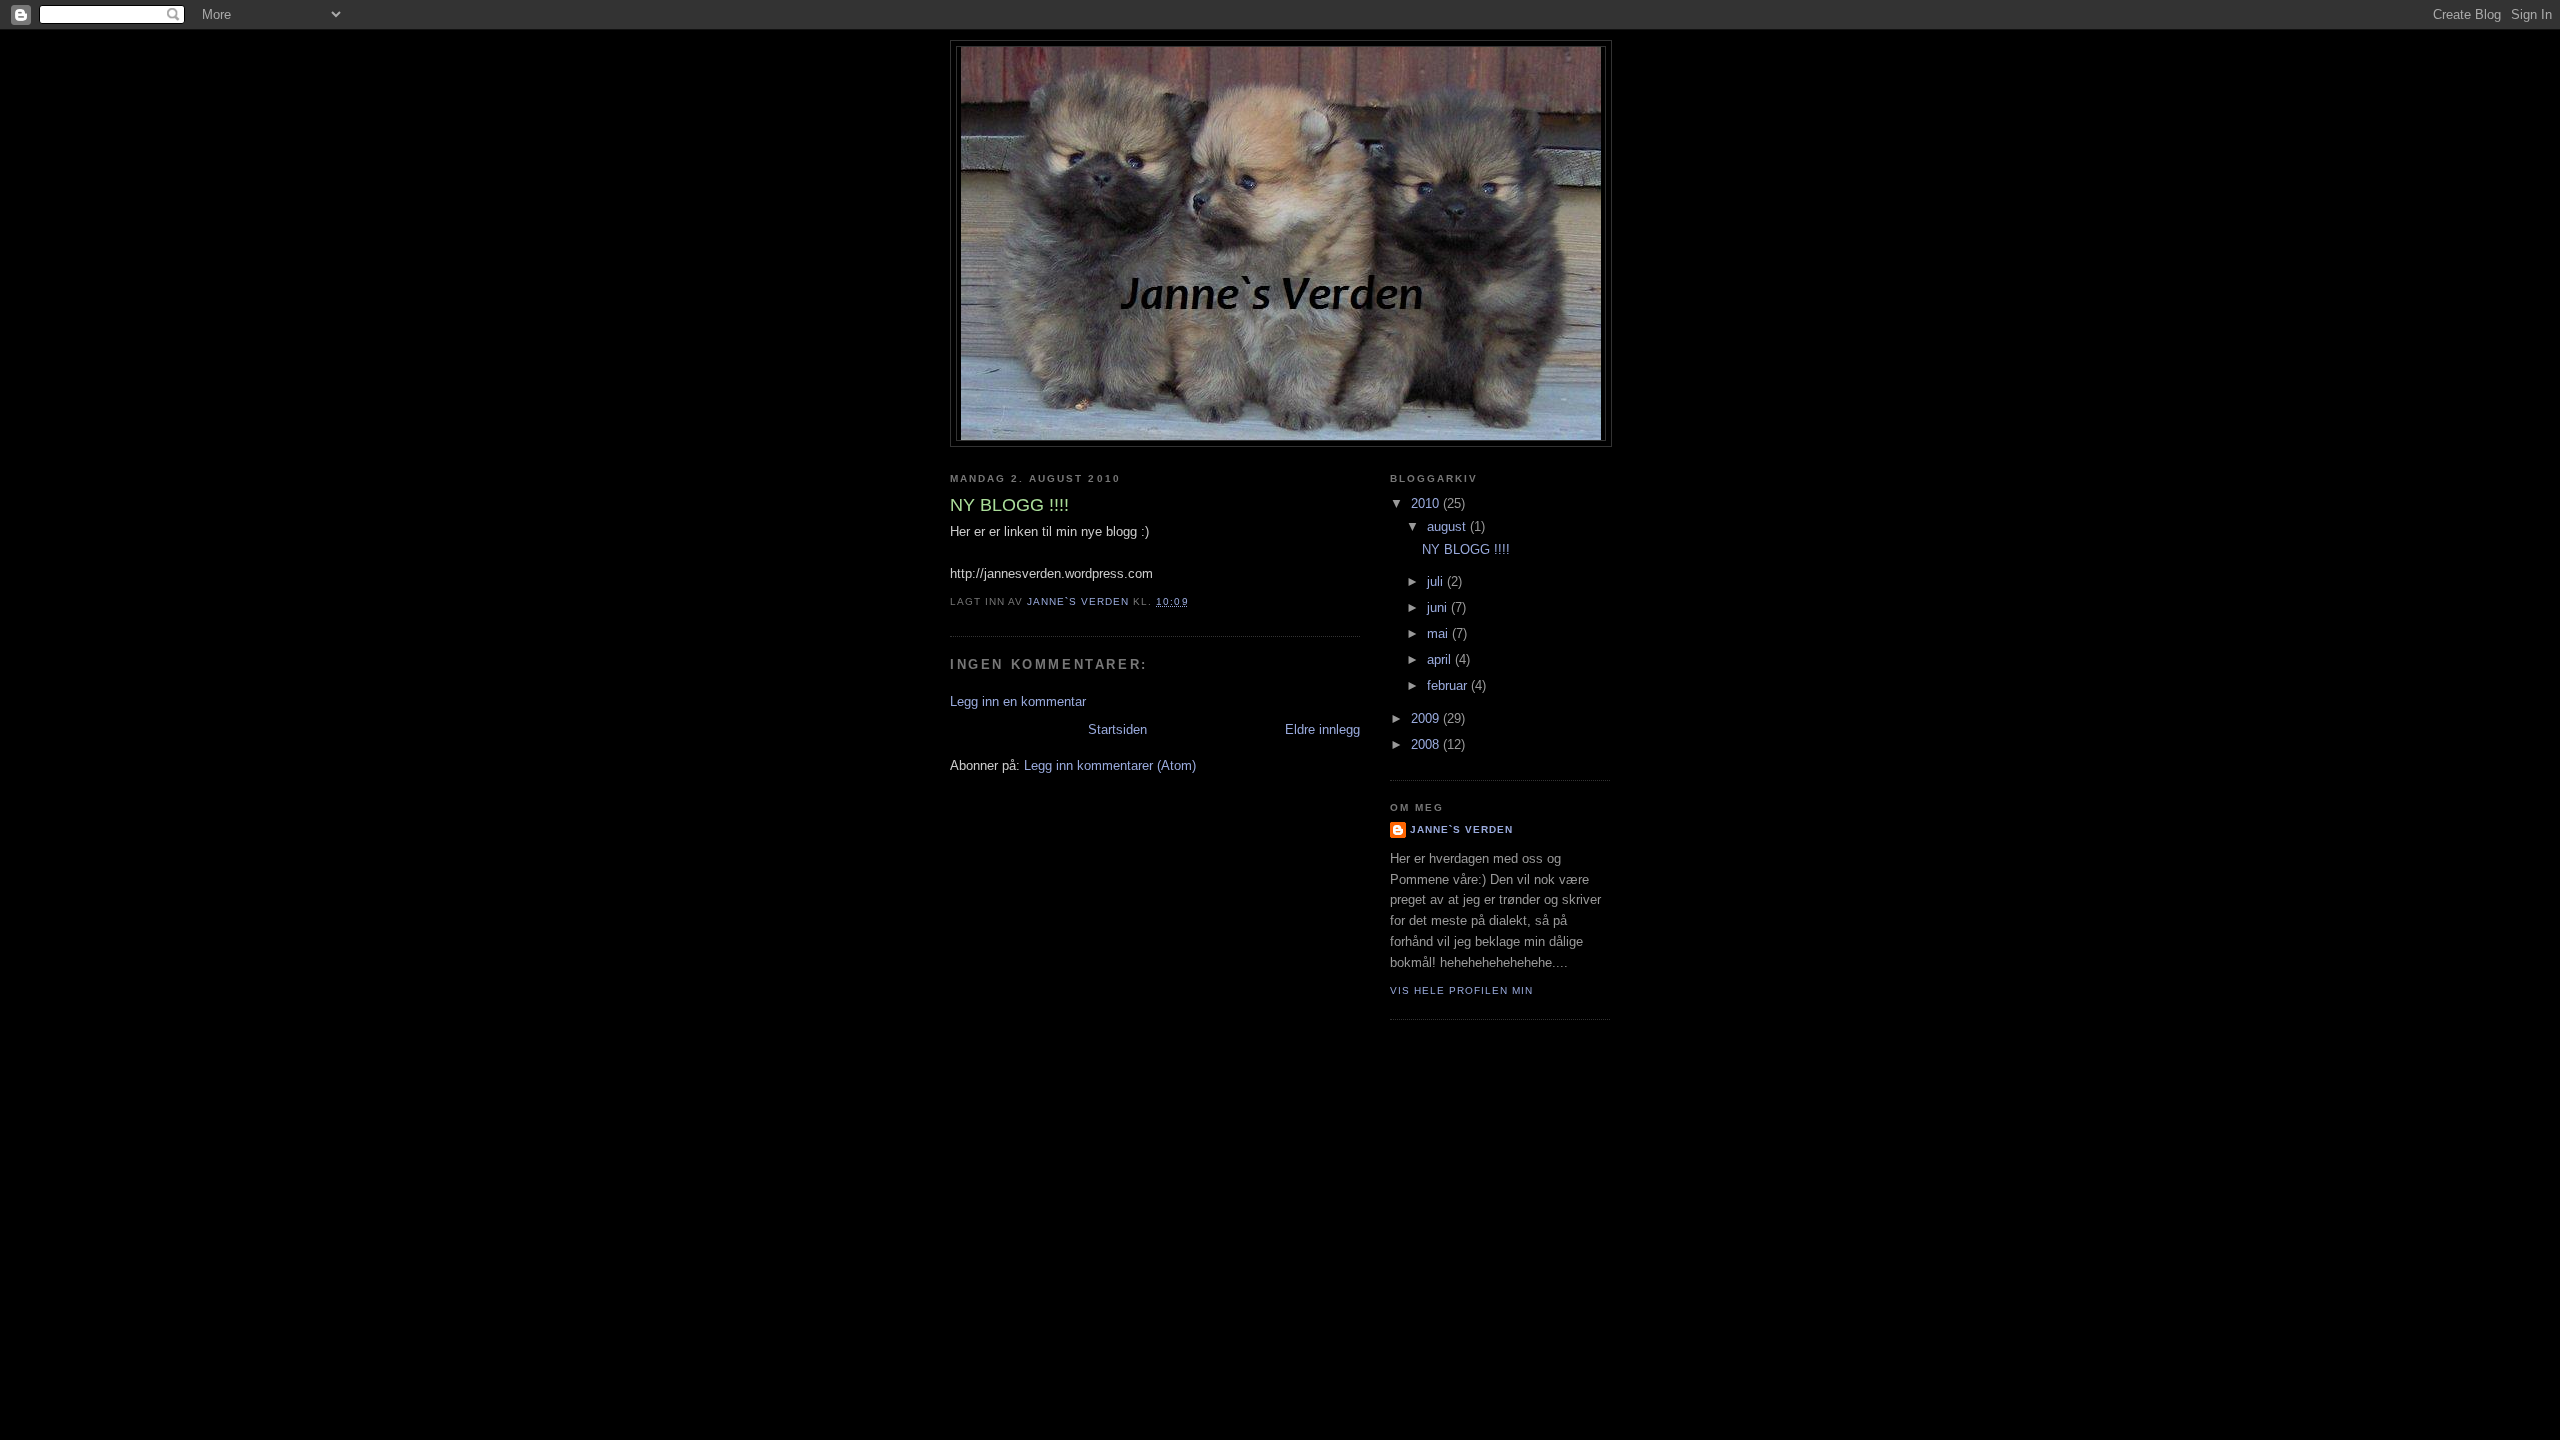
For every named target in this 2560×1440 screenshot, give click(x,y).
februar (1449, 685)
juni (1439, 607)
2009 (1427, 718)
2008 (1427, 744)
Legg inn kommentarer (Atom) (1110, 765)
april (1441, 659)
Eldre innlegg (1322, 729)
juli (1437, 581)
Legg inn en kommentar (1018, 701)
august (1448, 526)
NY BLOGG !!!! (1466, 549)
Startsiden (1117, 729)
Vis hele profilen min (1461, 990)
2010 (1427, 503)
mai (1439, 633)
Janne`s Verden (1461, 829)
